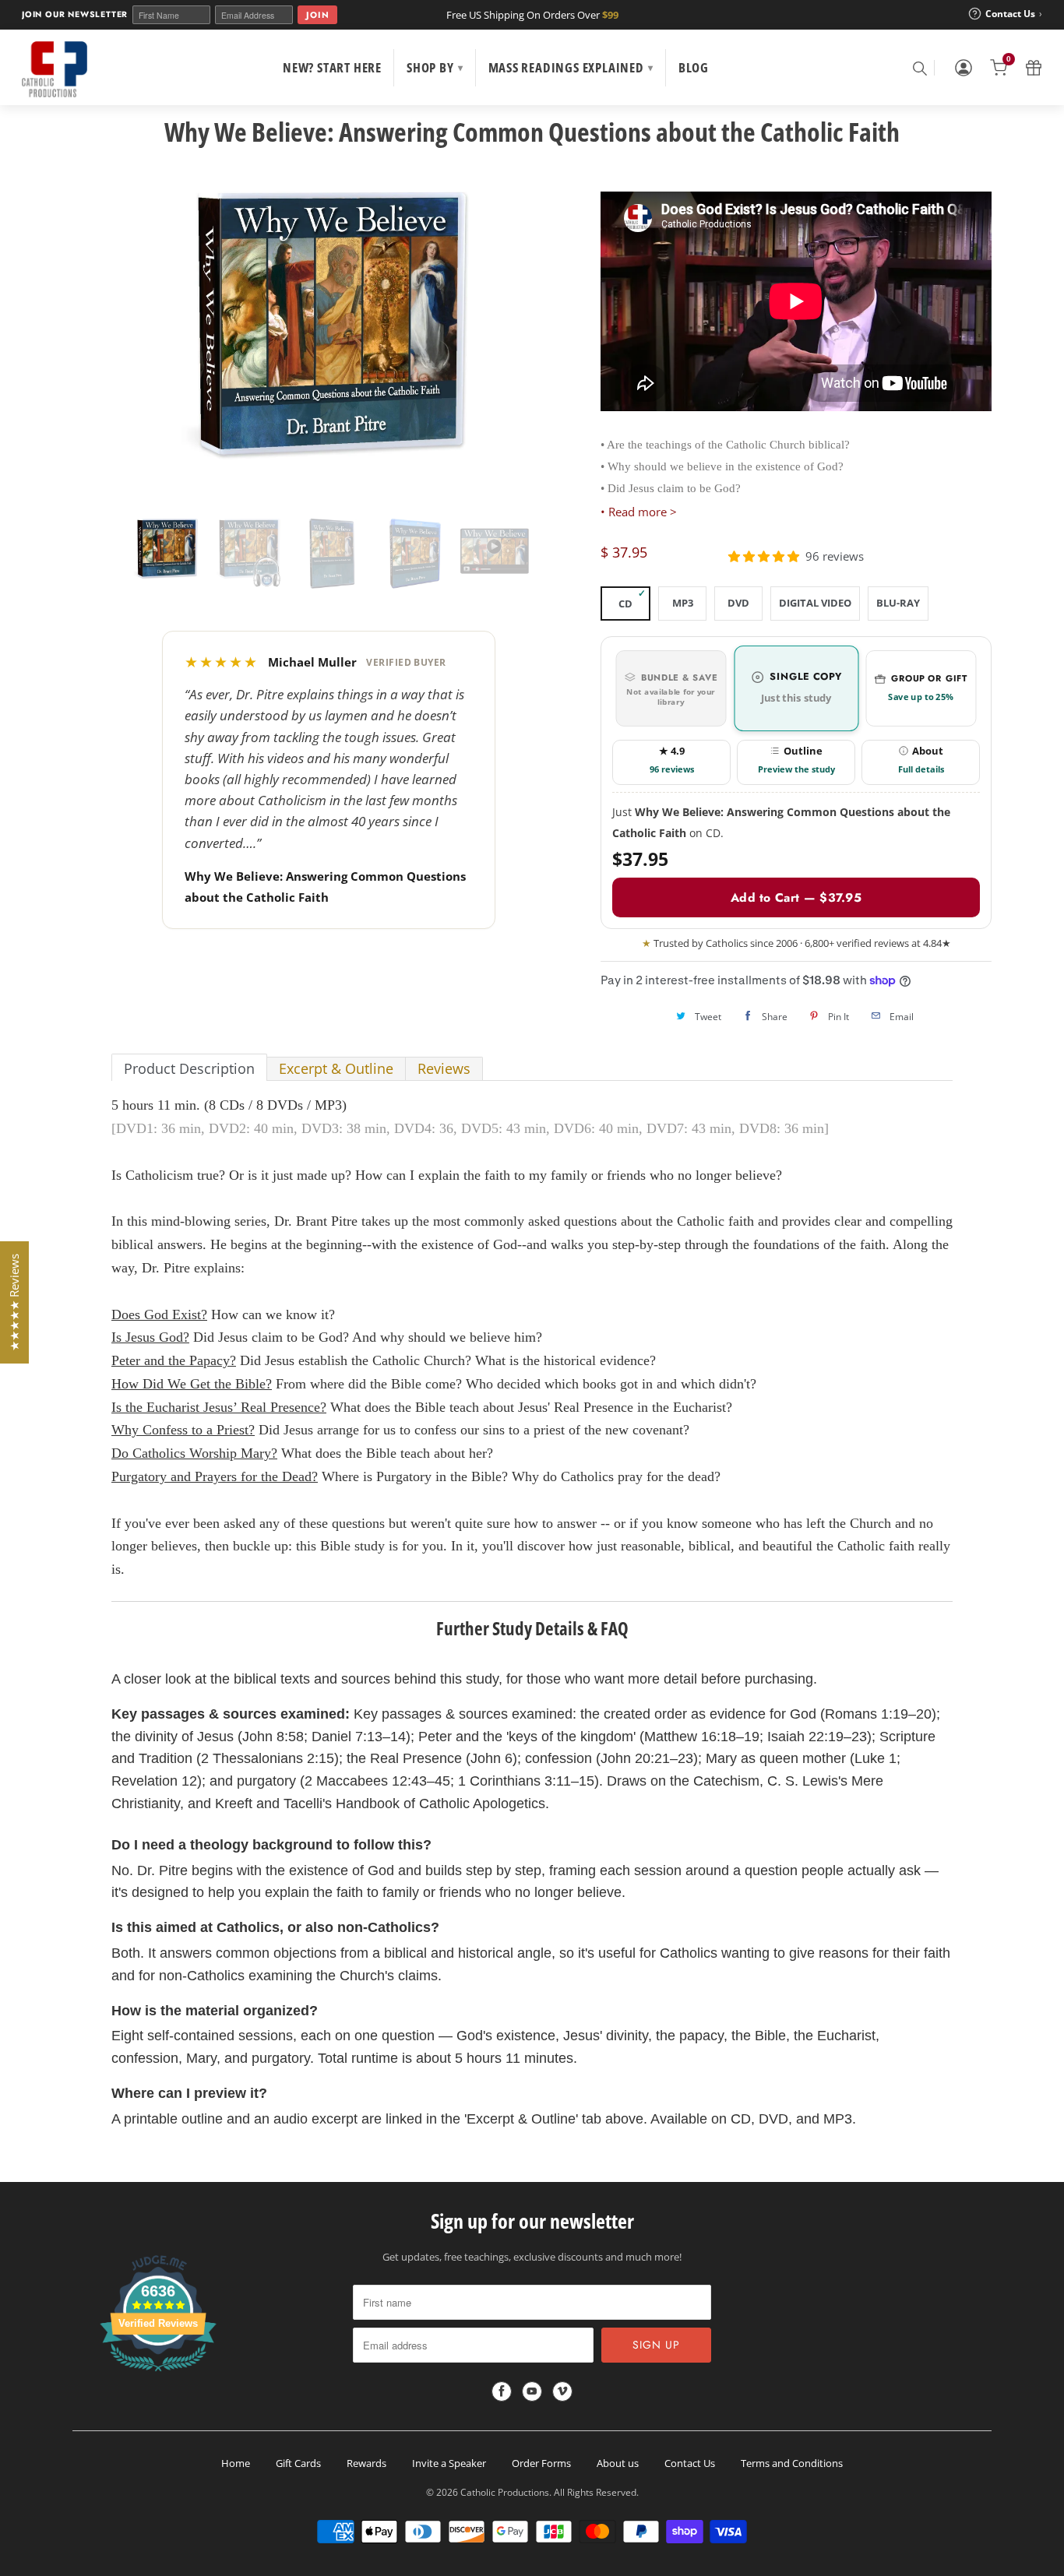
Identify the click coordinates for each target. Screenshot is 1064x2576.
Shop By (435, 67)
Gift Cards (298, 2463)
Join (317, 15)
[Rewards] (1034, 68)
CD (625, 604)
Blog (694, 67)
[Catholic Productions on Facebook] (502, 2391)
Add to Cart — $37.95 (796, 897)
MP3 (683, 603)
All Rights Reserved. (596, 2492)
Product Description (189, 1068)
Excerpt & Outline (336, 1068)
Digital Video (815, 603)
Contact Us (690, 2463)
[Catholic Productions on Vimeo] (562, 2391)
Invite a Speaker (449, 2463)
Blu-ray (898, 603)
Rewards (366, 2463)
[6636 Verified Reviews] (158, 2374)
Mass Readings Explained (571, 67)
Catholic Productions (505, 2492)
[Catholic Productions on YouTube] (532, 2391)
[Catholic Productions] (55, 69)
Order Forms (541, 2463)
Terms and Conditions (792, 2463)
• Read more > (639, 512)
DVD (738, 603)
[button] (764, 556)
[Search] (919, 68)
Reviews (444, 1068)
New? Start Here (332, 67)
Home (236, 2463)
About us (618, 2463)
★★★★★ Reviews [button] (14, 1302)
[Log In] (964, 68)
